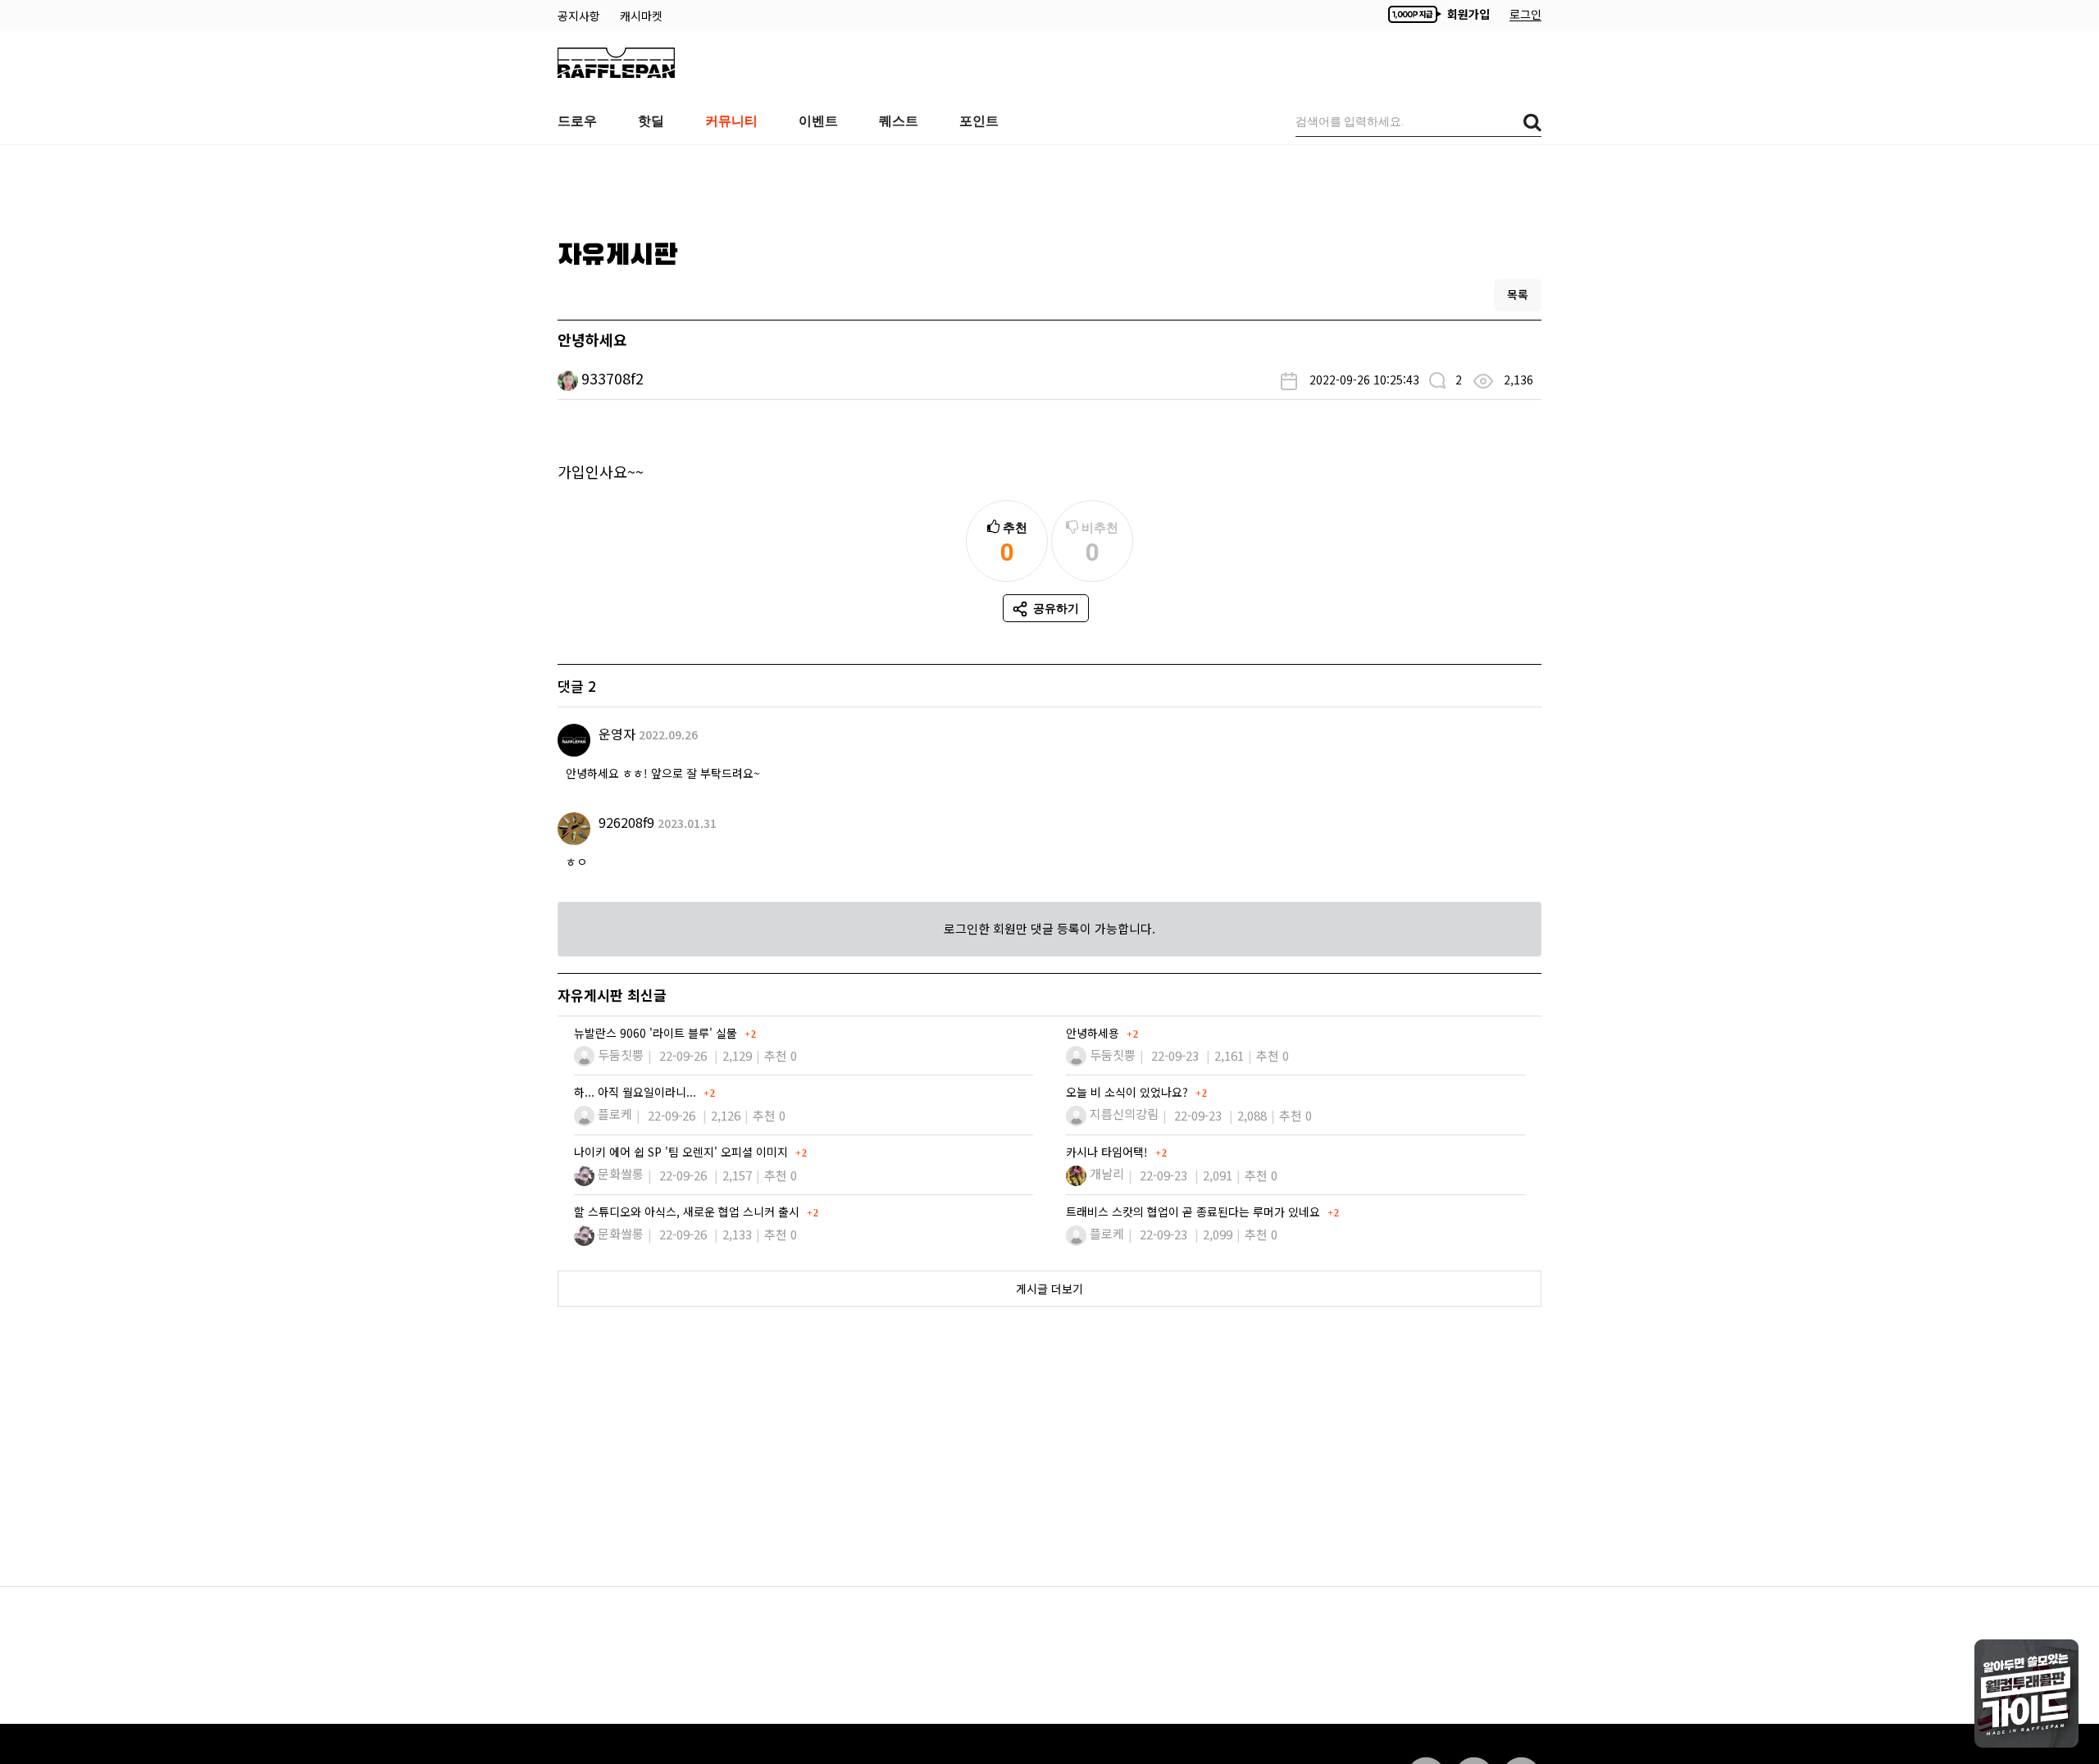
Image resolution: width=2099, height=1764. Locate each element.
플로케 (615, 1114)
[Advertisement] (1049, 186)
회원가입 (1467, 14)
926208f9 (626, 822)
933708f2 (612, 378)
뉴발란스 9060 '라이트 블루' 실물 (657, 1033)
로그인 (1525, 14)
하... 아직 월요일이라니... (637, 1092)
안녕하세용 (1094, 1033)
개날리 (1107, 1173)
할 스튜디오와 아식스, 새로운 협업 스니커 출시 (688, 1212)
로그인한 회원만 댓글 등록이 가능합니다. (1049, 928)
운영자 (617, 734)
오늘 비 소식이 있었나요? (1129, 1092)
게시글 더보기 (1049, 1289)
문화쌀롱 (621, 1173)
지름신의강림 (1124, 1114)
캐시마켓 (641, 16)
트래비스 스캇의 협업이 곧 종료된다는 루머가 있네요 (1195, 1212)
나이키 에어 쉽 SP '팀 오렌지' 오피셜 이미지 (683, 1152)
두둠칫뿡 (621, 1055)
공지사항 (581, 16)
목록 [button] (1518, 294)
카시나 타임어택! (1109, 1152)
